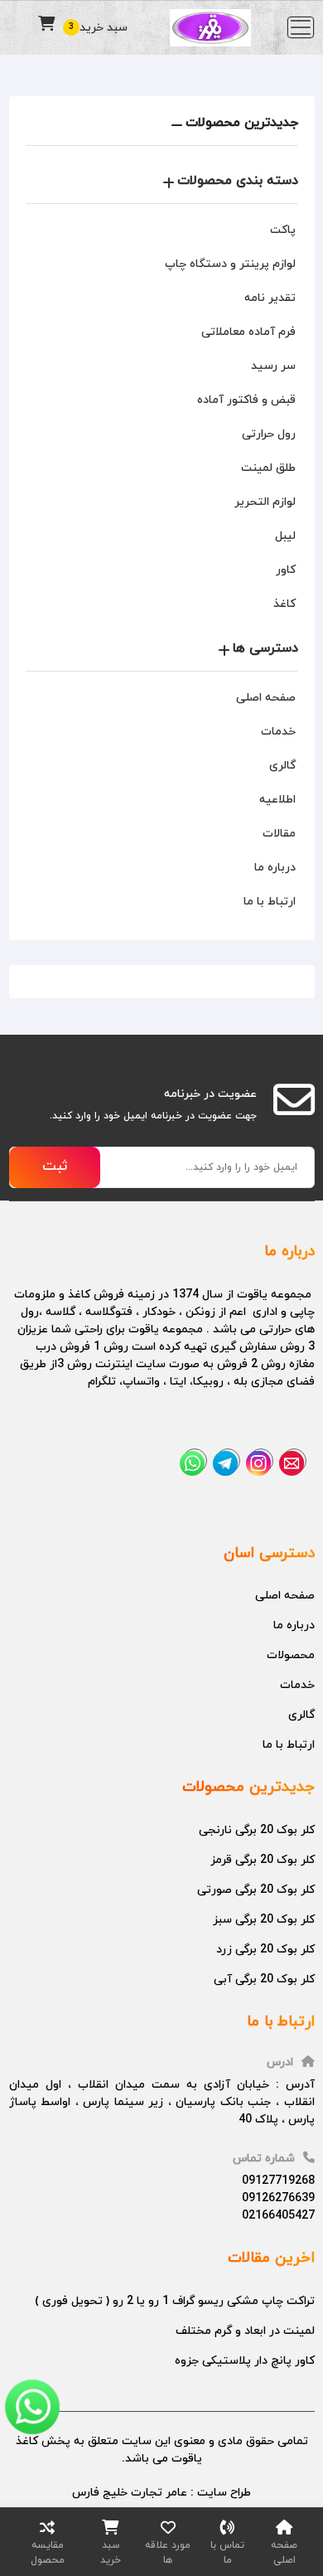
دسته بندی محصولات (238, 181)
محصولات (291, 1655)
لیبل (285, 536)
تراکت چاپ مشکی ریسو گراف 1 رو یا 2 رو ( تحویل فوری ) (175, 2301)
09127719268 (278, 2181)
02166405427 (278, 2216)
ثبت (55, 1167)
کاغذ (284, 604)
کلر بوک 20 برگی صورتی (256, 1890)
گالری (282, 766)
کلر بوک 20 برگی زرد (265, 1950)
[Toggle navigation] (301, 27)
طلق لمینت (268, 468)
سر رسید (273, 366)
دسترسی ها (265, 648)
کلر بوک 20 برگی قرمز (263, 1860)
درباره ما (275, 868)
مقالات (279, 834)
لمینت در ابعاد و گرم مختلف (245, 2331)
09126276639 (278, 2198)
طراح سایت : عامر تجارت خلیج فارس (161, 2493)
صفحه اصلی (266, 698)
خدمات (278, 732)
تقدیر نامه (270, 298)
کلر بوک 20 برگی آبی (264, 1979)
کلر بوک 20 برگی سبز (264, 1920)
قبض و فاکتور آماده (246, 400)
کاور (286, 570)
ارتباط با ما (270, 902)
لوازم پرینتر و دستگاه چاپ (230, 264)
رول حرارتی (269, 434)
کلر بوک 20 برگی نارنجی (257, 1830)
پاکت (283, 230)
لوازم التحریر (265, 502)
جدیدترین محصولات (242, 123)
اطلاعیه (277, 800)
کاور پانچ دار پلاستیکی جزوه (245, 2361)
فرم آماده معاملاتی (248, 332)
